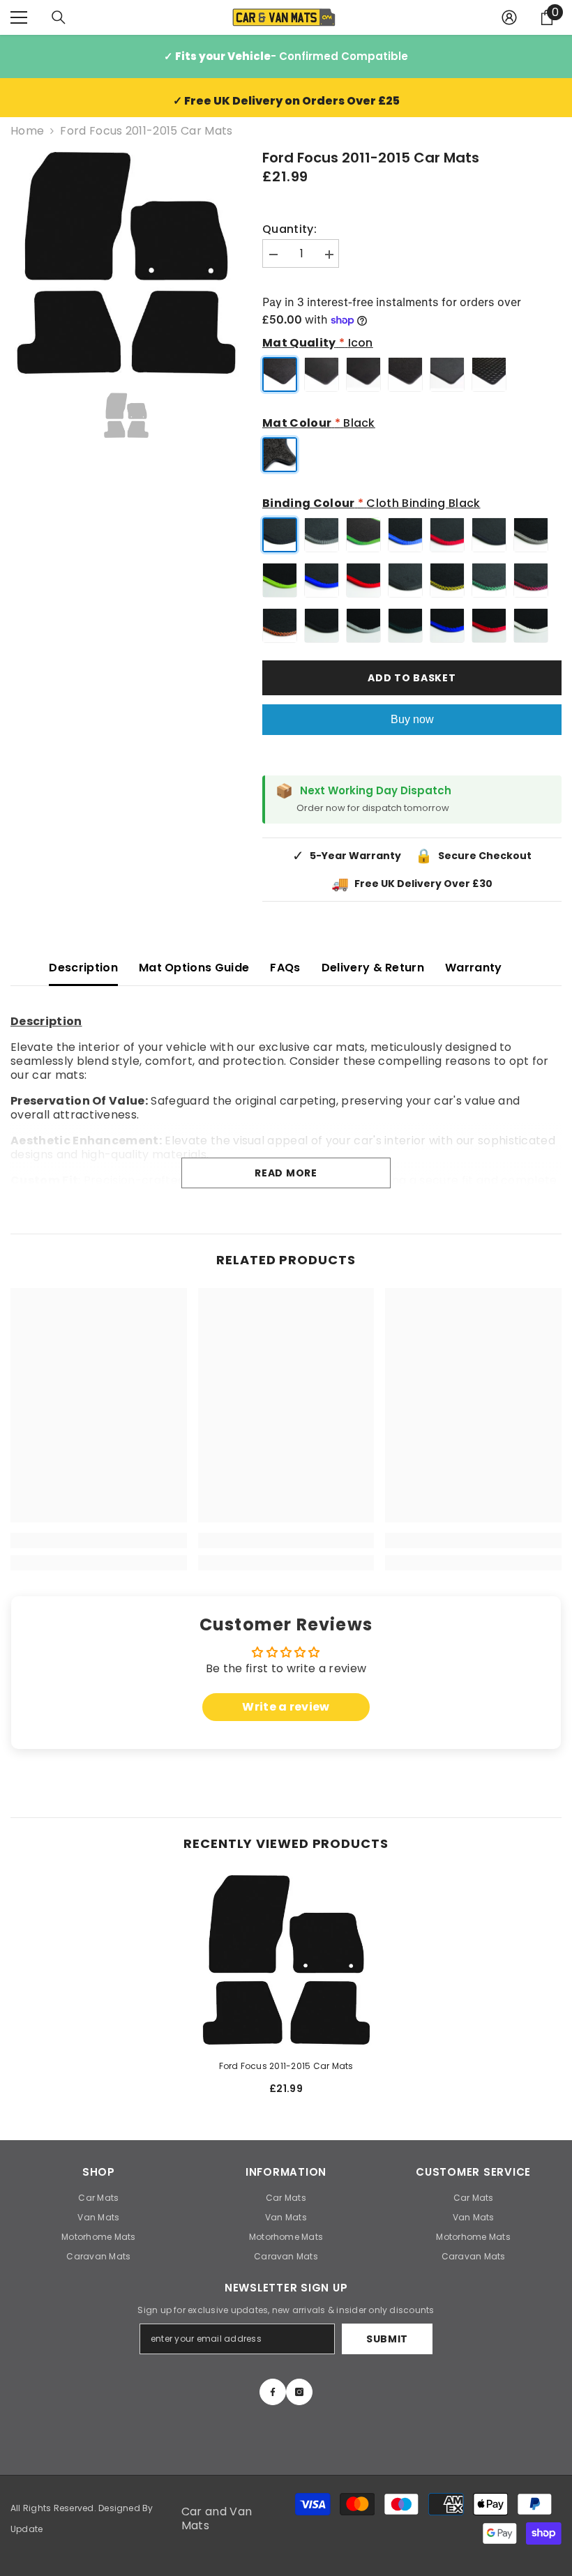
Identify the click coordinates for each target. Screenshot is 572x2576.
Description (83, 968)
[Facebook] (273, 2392)
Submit (387, 2339)
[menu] (19, 17)
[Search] (59, 17)
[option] (126, 263)
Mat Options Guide (194, 968)
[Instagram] (299, 2392)
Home (27, 131)
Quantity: (289, 229)
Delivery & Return (373, 968)
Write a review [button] (286, 1707)
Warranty (474, 968)
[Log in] (509, 17)
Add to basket (412, 678)
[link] (99, 1540)
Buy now (412, 719)
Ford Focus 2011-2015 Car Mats (286, 2066)
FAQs (285, 968)
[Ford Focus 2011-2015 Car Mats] (286, 1960)
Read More (286, 1173)
